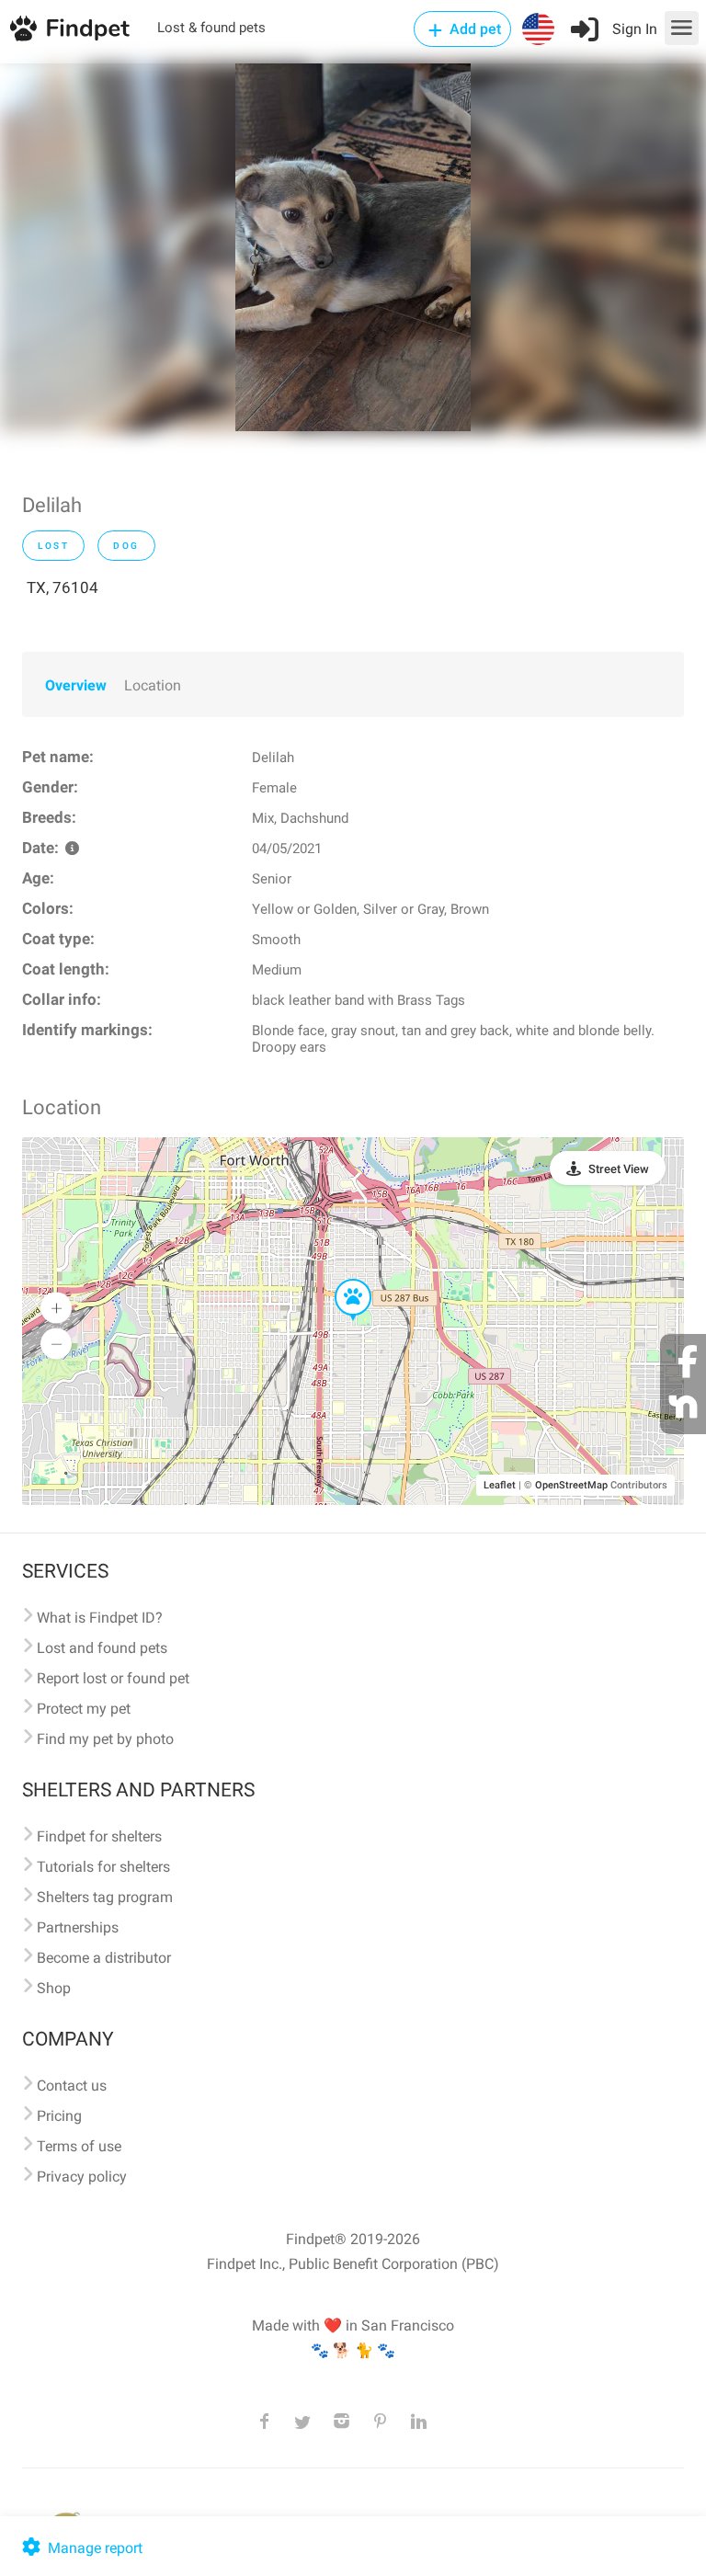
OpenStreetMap (571, 1485)
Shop (54, 1988)
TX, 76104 (63, 587)
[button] (340, 1280)
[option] (353, 247)
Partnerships (78, 1927)
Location (153, 685)
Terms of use (79, 2146)
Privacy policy (82, 2177)
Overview (76, 685)
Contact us (72, 2086)
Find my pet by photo (105, 1739)
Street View (619, 1169)
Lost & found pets (211, 28)
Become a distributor (104, 1958)
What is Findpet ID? (100, 1618)
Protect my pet (84, 1709)
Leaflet (500, 1485)
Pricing (59, 2116)
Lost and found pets (102, 1648)
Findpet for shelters (99, 1836)
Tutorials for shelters (103, 1867)
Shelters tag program (105, 1897)
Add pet (473, 29)
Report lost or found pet (113, 1678)
